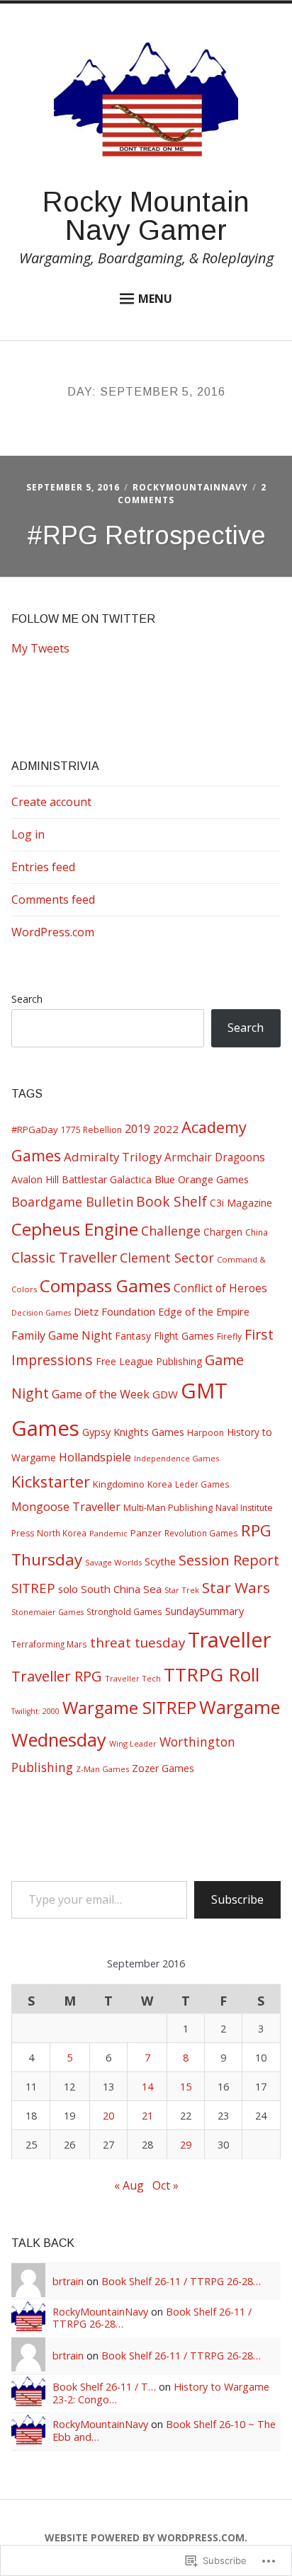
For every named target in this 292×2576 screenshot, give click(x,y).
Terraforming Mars (49, 1644)
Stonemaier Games (47, 1612)
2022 (166, 1129)
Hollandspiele (95, 1457)
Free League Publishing (149, 1361)
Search (27, 999)
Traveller (229, 1639)
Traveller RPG (57, 1676)
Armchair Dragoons (215, 1157)
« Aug (129, 2185)
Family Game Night (62, 1335)
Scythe (160, 1561)
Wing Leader (133, 1743)
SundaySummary (204, 1611)
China (257, 1232)
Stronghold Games (124, 1611)
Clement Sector (167, 1258)
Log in (28, 834)
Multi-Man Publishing (168, 1507)
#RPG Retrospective (146, 535)
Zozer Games (163, 1768)
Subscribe (237, 1899)
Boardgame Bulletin (72, 1202)
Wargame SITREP (129, 1707)
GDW (165, 1394)
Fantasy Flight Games (164, 1336)
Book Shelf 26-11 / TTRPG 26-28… (181, 2281)
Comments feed (53, 899)
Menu (155, 299)
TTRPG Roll (212, 1674)
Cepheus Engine (75, 1229)
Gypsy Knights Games (133, 1432)
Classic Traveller (64, 1257)
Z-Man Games (102, 1769)
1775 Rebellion (91, 1130)
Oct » (165, 2185)
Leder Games (202, 1484)
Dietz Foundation (114, 1311)
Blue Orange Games (202, 1179)
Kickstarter (51, 1482)
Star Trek (182, 1590)
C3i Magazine (241, 1203)
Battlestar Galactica (107, 1179)
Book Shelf (172, 1202)
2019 (137, 1128)
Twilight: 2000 (35, 1711)
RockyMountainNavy (190, 487)
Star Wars (236, 1587)
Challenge (171, 1231)
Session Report (229, 1560)
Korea (160, 1484)
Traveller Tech (133, 1678)
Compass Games (105, 1286)
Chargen (223, 1232)
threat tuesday (137, 1643)
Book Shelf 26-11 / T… (104, 2387)
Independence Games (176, 1458)
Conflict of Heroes (220, 1288)
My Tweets (40, 648)
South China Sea (121, 1589)
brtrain (68, 2281)
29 (186, 2145)
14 (147, 2087)
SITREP (33, 1588)
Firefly (229, 1336)
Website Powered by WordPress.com (145, 2537)
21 (147, 2116)
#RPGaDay (35, 1129)
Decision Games (41, 1313)
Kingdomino (119, 1484)
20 (108, 2116)
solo (68, 1589)
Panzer (146, 1533)
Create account (51, 802)
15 (186, 2087)
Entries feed (43, 867)
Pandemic (108, 1533)
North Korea (62, 1533)
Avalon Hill (35, 1179)
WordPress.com (53, 932)
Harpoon (206, 1433)
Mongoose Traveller (66, 1506)
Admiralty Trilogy (113, 1157)
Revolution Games (201, 1533)
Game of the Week (101, 1394)
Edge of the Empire (204, 1311)
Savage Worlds (113, 1562)
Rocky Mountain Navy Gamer (146, 216)
